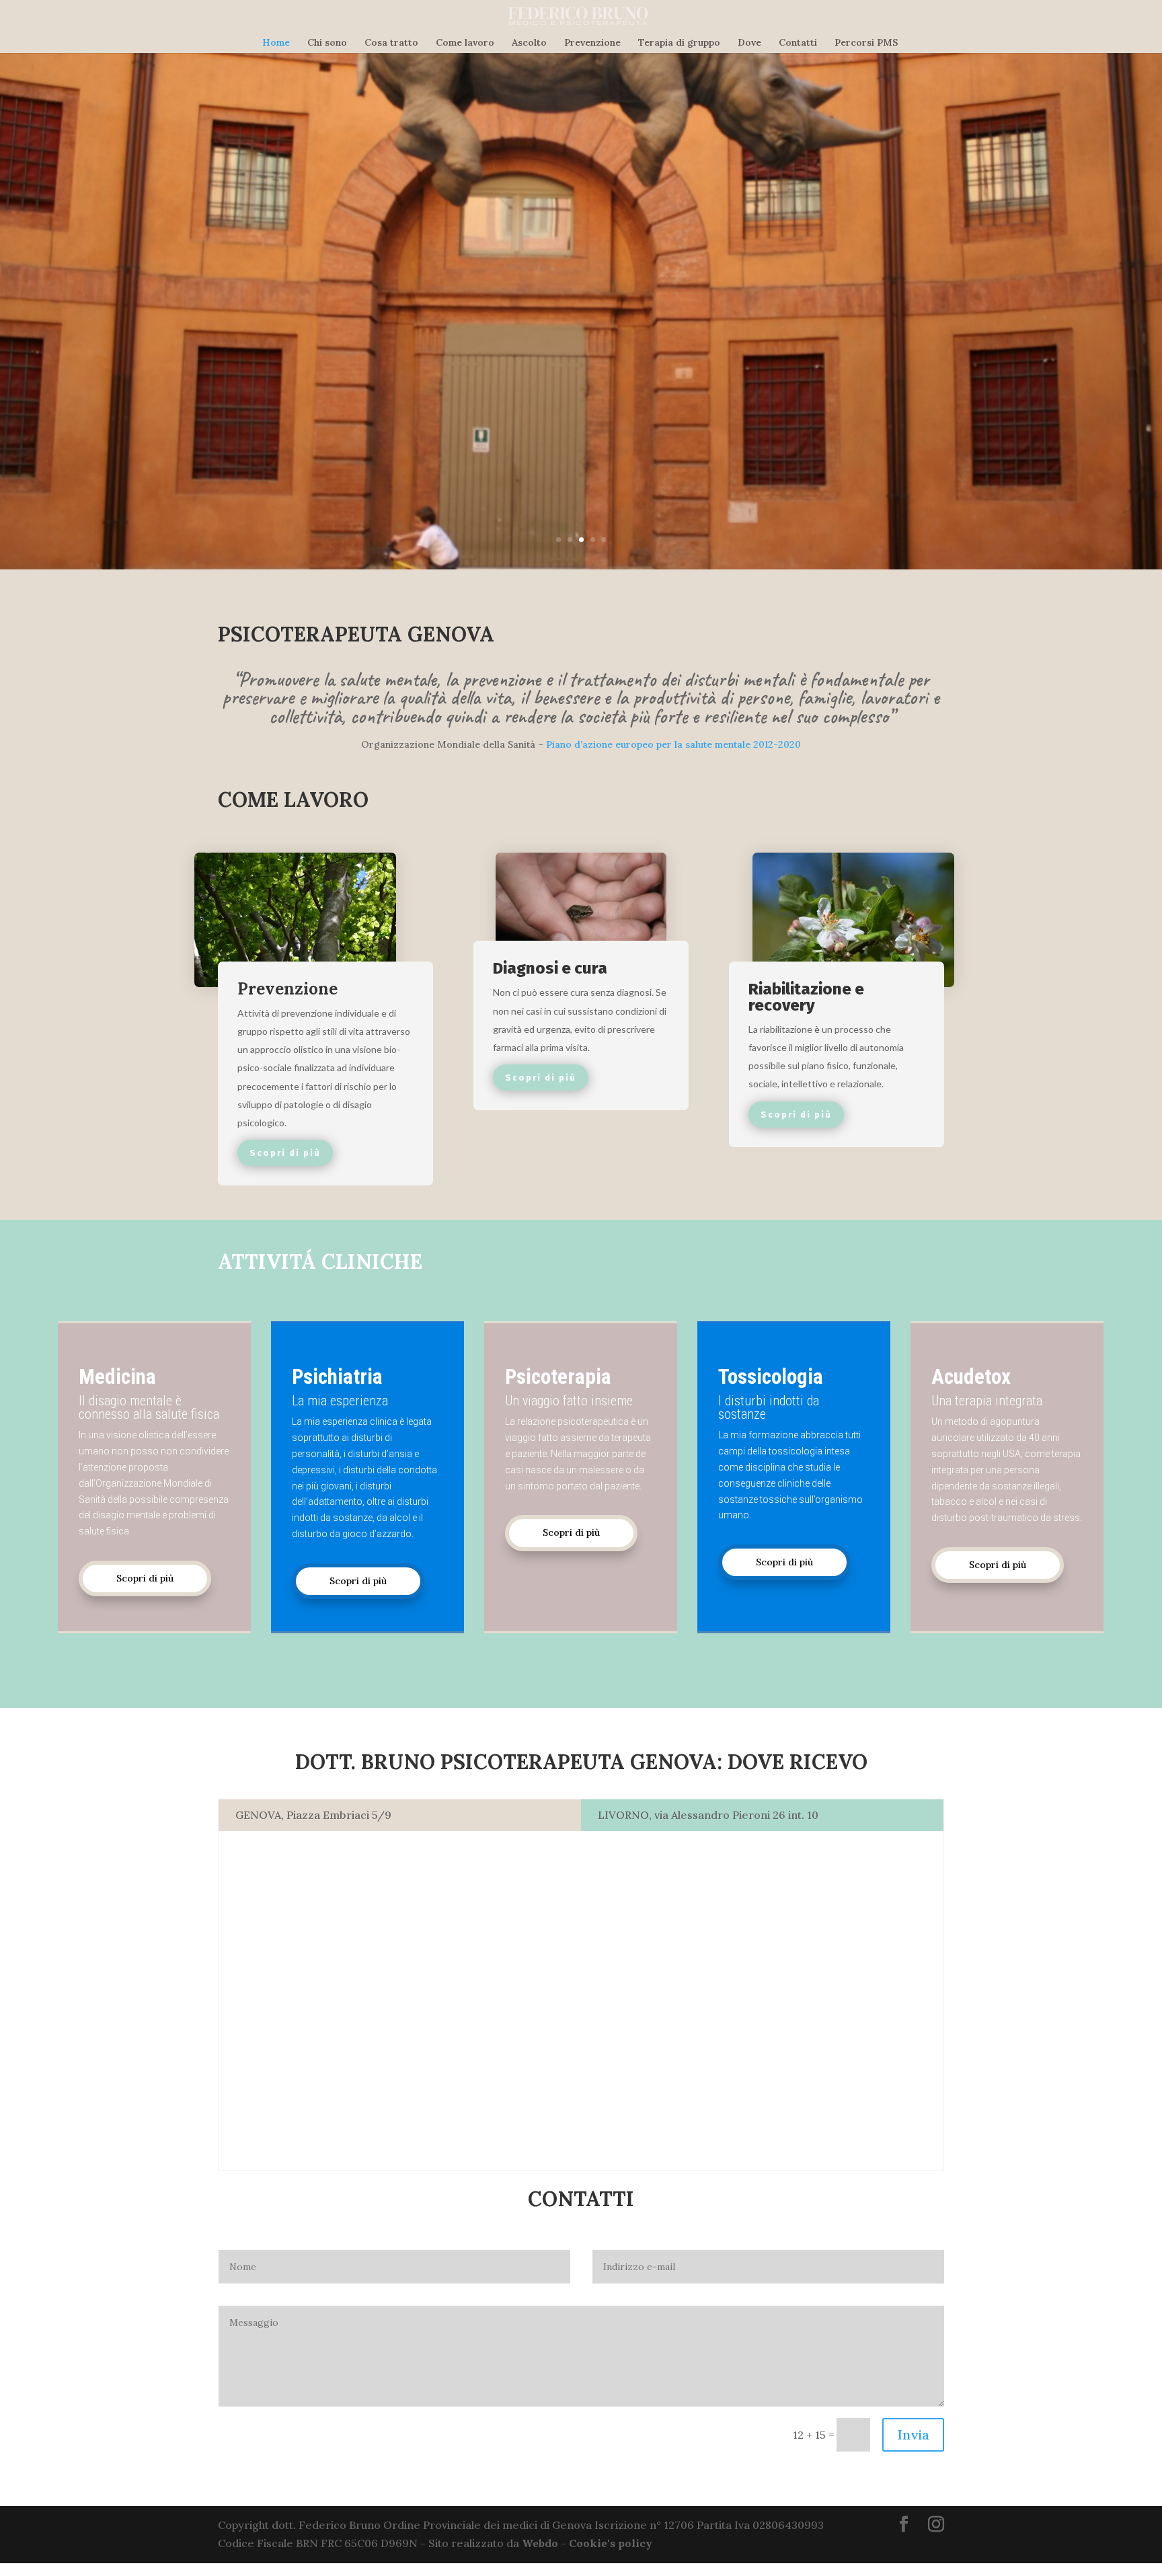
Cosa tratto (391, 43)
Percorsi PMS (866, 43)
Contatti (798, 43)
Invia (913, 2434)
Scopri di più (145, 1578)
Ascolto (529, 43)
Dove (749, 43)
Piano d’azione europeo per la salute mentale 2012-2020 (673, 744)
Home (276, 43)
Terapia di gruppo (679, 43)
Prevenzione (592, 43)
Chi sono (327, 43)
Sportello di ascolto (292, 273)
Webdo (540, 2543)
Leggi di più (204, 347)
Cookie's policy (611, 2543)
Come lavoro (465, 43)
